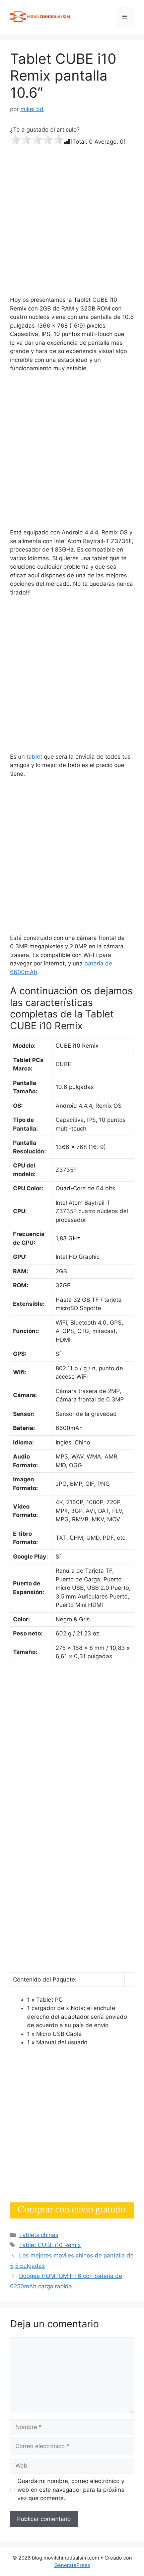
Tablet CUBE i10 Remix (50, 2245)
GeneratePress (72, 2565)
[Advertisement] (72, 221)
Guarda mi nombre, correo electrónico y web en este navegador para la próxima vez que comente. (71, 2490)
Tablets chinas (39, 2235)
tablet (34, 757)
